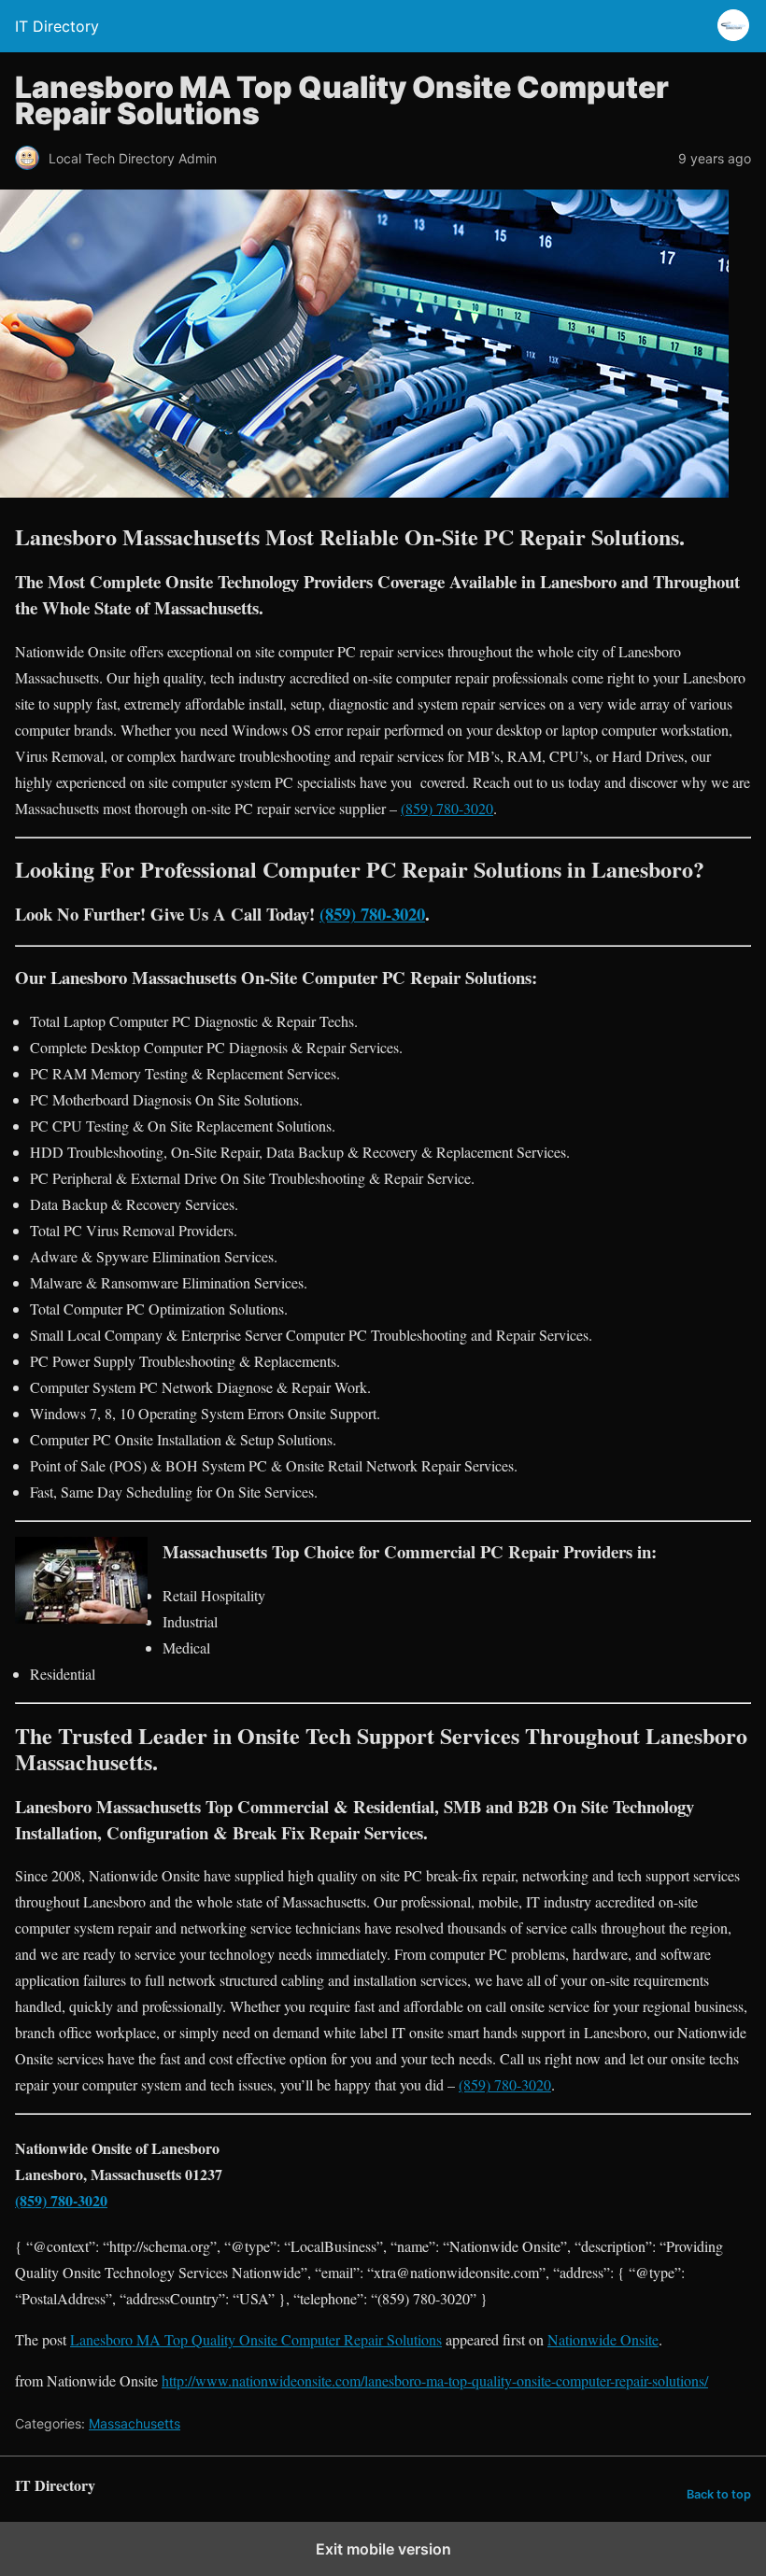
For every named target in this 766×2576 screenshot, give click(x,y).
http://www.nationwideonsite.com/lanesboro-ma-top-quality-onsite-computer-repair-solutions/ (435, 2380)
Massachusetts (135, 2423)
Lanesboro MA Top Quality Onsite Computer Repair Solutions (256, 2339)
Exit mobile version (383, 2549)
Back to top (719, 2494)
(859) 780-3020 (447, 808)
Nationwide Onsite (603, 2339)
